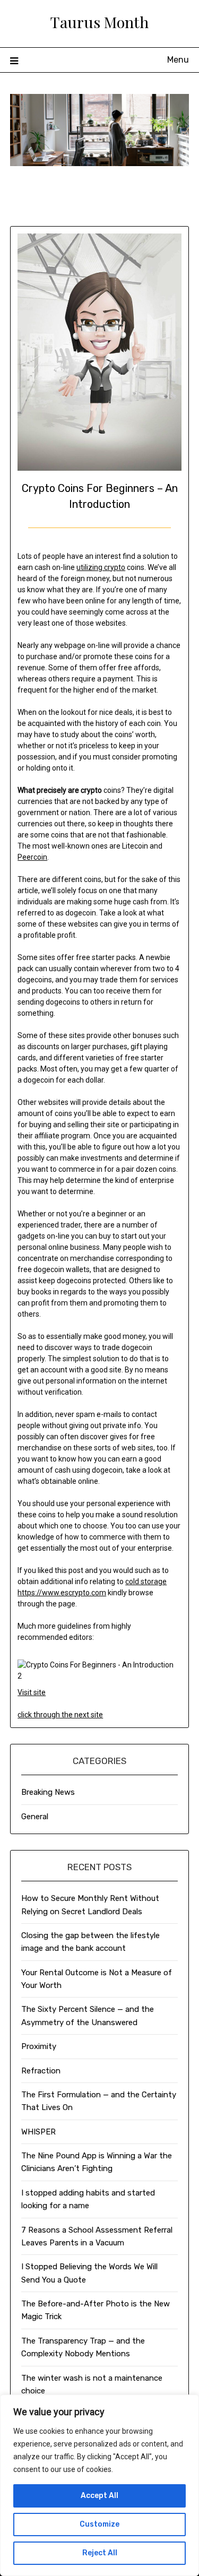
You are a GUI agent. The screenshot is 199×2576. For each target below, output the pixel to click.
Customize (99, 2524)
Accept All (99, 2496)
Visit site (32, 1692)
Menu (178, 60)
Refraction (41, 2071)
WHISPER (38, 2132)
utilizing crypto (101, 567)
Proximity (39, 2046)
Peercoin (32, 857)
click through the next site (60, 1715)
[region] (99, 2485)
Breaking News (48, 1792)
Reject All (100, 2553)
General (35, 1817)
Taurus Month (99, 22)
